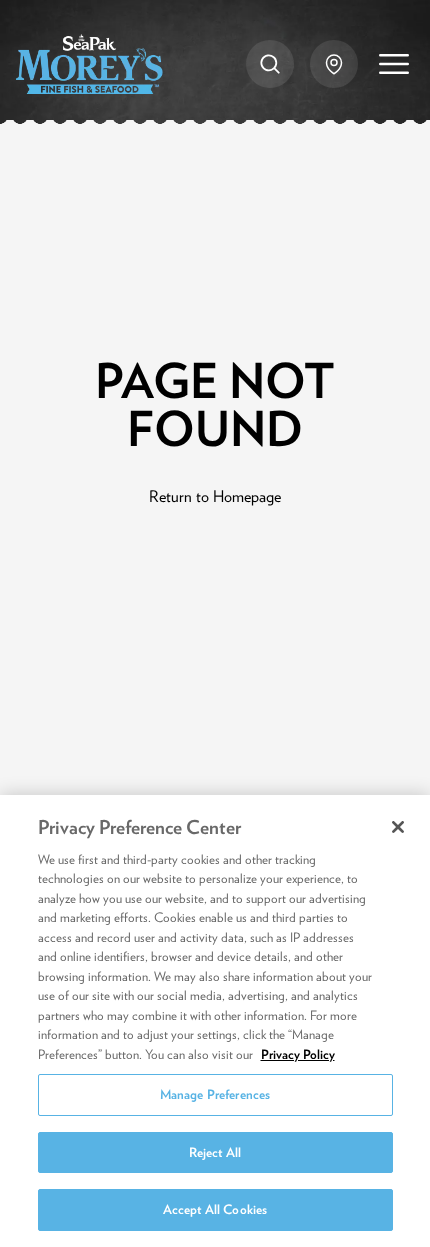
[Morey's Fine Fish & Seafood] (89, 64)
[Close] (398, 827)
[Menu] (394, 64)
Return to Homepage (215, 496)
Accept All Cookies (215, 1209)
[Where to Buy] (334, 64)
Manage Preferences (215, 1094)
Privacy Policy (298, 1054)
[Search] (270, 64)
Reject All (215, 1152)
